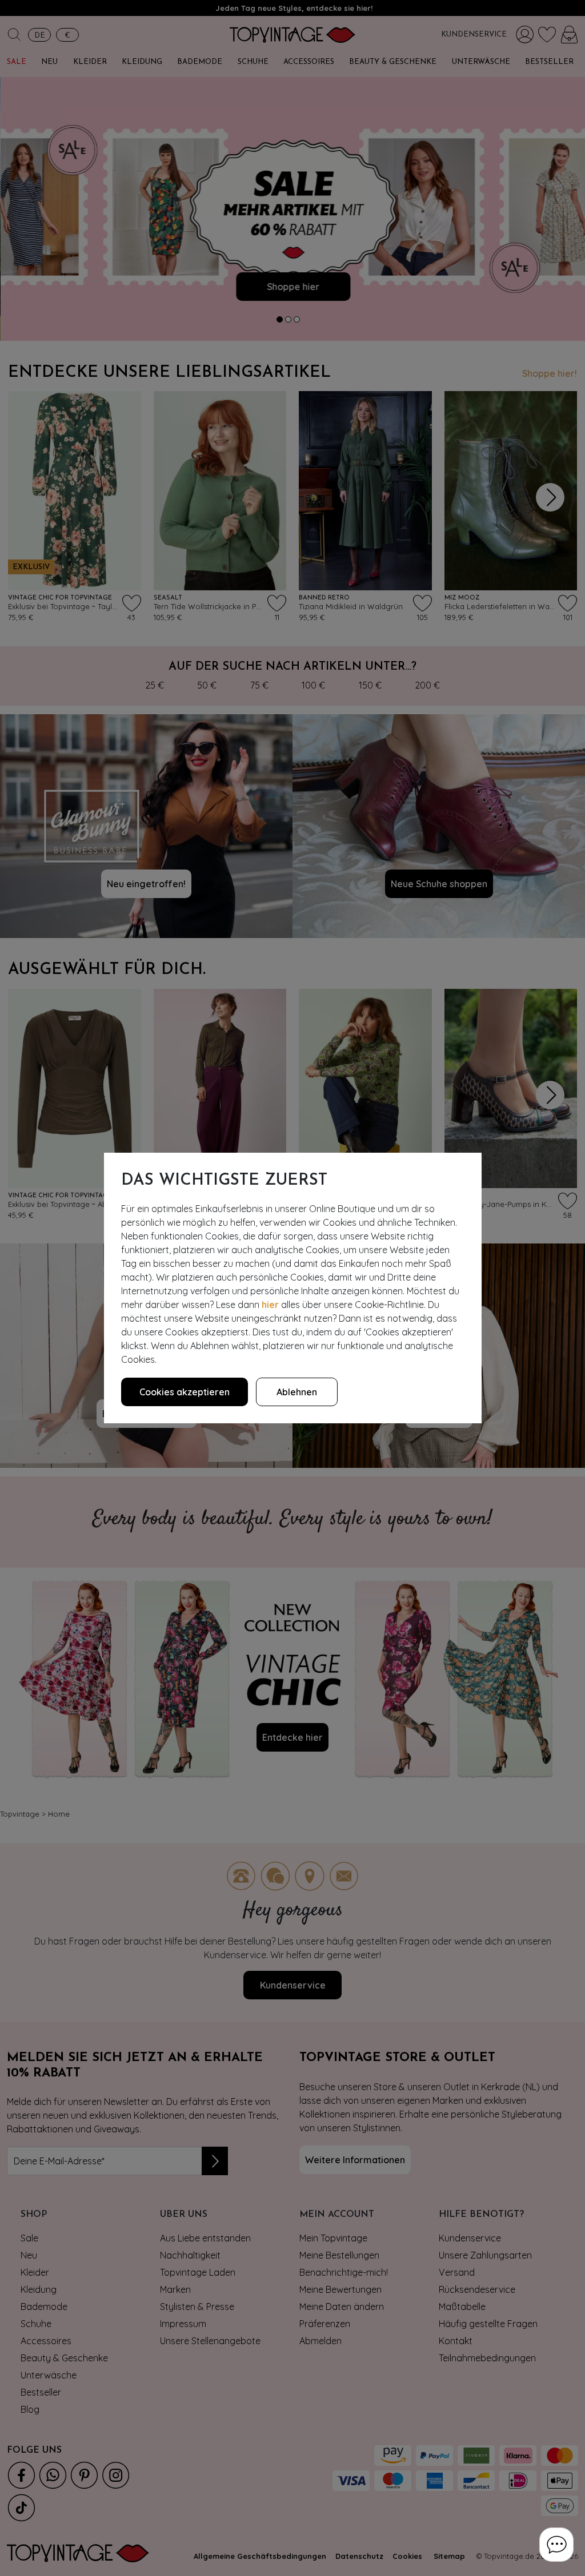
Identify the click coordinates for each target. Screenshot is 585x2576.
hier (270, 1305)
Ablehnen (297, 1392)
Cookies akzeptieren (185, 1392)
